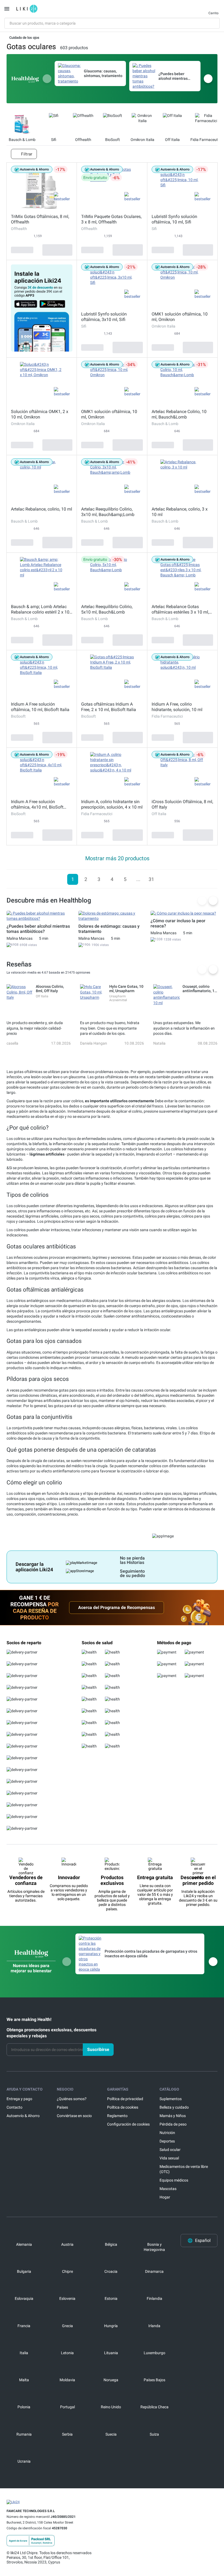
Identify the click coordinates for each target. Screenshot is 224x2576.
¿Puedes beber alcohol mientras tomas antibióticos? (176, 76)
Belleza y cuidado (174, 2107)
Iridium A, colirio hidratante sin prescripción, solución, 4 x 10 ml (112, 804)
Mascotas (168, 2189)
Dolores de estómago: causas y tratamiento (109, 929)
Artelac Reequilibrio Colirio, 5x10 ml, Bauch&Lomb (107, 609)
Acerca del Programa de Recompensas (117, 1607)
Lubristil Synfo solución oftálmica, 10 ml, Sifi (174, 219)
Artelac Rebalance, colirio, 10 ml (42, 509)
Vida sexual (169, 2158)
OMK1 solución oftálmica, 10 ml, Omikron (180, 317)
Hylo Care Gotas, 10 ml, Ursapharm (126, 989)
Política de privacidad (125, 2099)
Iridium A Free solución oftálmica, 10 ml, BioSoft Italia (40, 707)
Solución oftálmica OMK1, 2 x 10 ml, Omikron (40, 414)
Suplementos (171, 2099)
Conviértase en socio (74, 2116)
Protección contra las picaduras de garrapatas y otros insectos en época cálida (151, 1954)
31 (151, 879)
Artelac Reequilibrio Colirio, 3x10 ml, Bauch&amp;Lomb (108, 512)
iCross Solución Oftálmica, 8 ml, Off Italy (182, 804)
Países (62, 2107)
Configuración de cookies (128, 2124)
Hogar (165, 2197)
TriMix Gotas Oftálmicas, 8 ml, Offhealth (40, 219)
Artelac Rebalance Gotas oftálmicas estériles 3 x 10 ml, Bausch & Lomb (180, 609)
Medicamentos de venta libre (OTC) (184, 2169)
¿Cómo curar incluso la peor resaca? (178, 923)
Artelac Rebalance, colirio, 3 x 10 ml (180, 512)
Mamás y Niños (173, 2116)
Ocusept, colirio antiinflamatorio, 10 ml (200, 989)
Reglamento (117, 2116)
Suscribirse (98, 2049)
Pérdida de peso (173, 2124)
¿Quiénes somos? (72, 2099)
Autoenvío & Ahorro (23, 2116)
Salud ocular (170, 2150)
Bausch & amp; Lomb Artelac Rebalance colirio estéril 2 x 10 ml (40, 609)
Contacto (14, 2107)
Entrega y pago (19, 2099)
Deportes (167, 2141)
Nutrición (167, 2133)
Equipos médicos (174, 2180)
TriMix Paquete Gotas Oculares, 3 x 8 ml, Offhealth (111, 219)
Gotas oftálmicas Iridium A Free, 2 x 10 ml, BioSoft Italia (109, 707)
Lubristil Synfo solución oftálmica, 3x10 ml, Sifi (104, 317)
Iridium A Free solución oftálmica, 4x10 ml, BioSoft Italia (37, 804)
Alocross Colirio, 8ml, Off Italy (50, 989)
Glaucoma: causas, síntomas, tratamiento (103, 73)
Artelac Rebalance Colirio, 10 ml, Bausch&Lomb (179, 414)
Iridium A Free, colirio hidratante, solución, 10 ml (177, 707)
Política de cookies (123, 2107)
